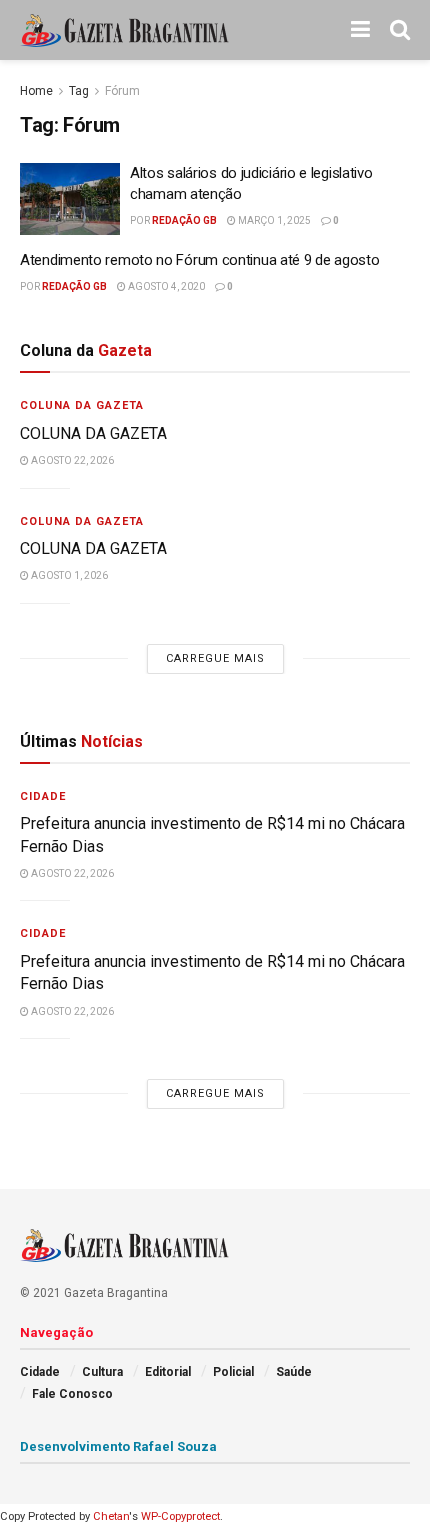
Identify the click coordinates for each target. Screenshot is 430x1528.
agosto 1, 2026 (68, 575)
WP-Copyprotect (180, 1516)
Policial (233, 1372)
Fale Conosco (72, 1394)
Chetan (111, 1516)
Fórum (122, 91)
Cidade (43, 796)
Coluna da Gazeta (82, 405)
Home (36, 91)
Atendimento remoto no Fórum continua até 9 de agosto (199, 260)
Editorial (168, 1372)
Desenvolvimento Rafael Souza (118, 1446)
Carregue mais (215, 658)
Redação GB (184, 220)
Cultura (102, 1372)
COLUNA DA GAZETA (93, 433)
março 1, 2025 (273, 220)
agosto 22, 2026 (71, 460)
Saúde (294, 1372)
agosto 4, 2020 (165, 286)
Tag (79, 91)
